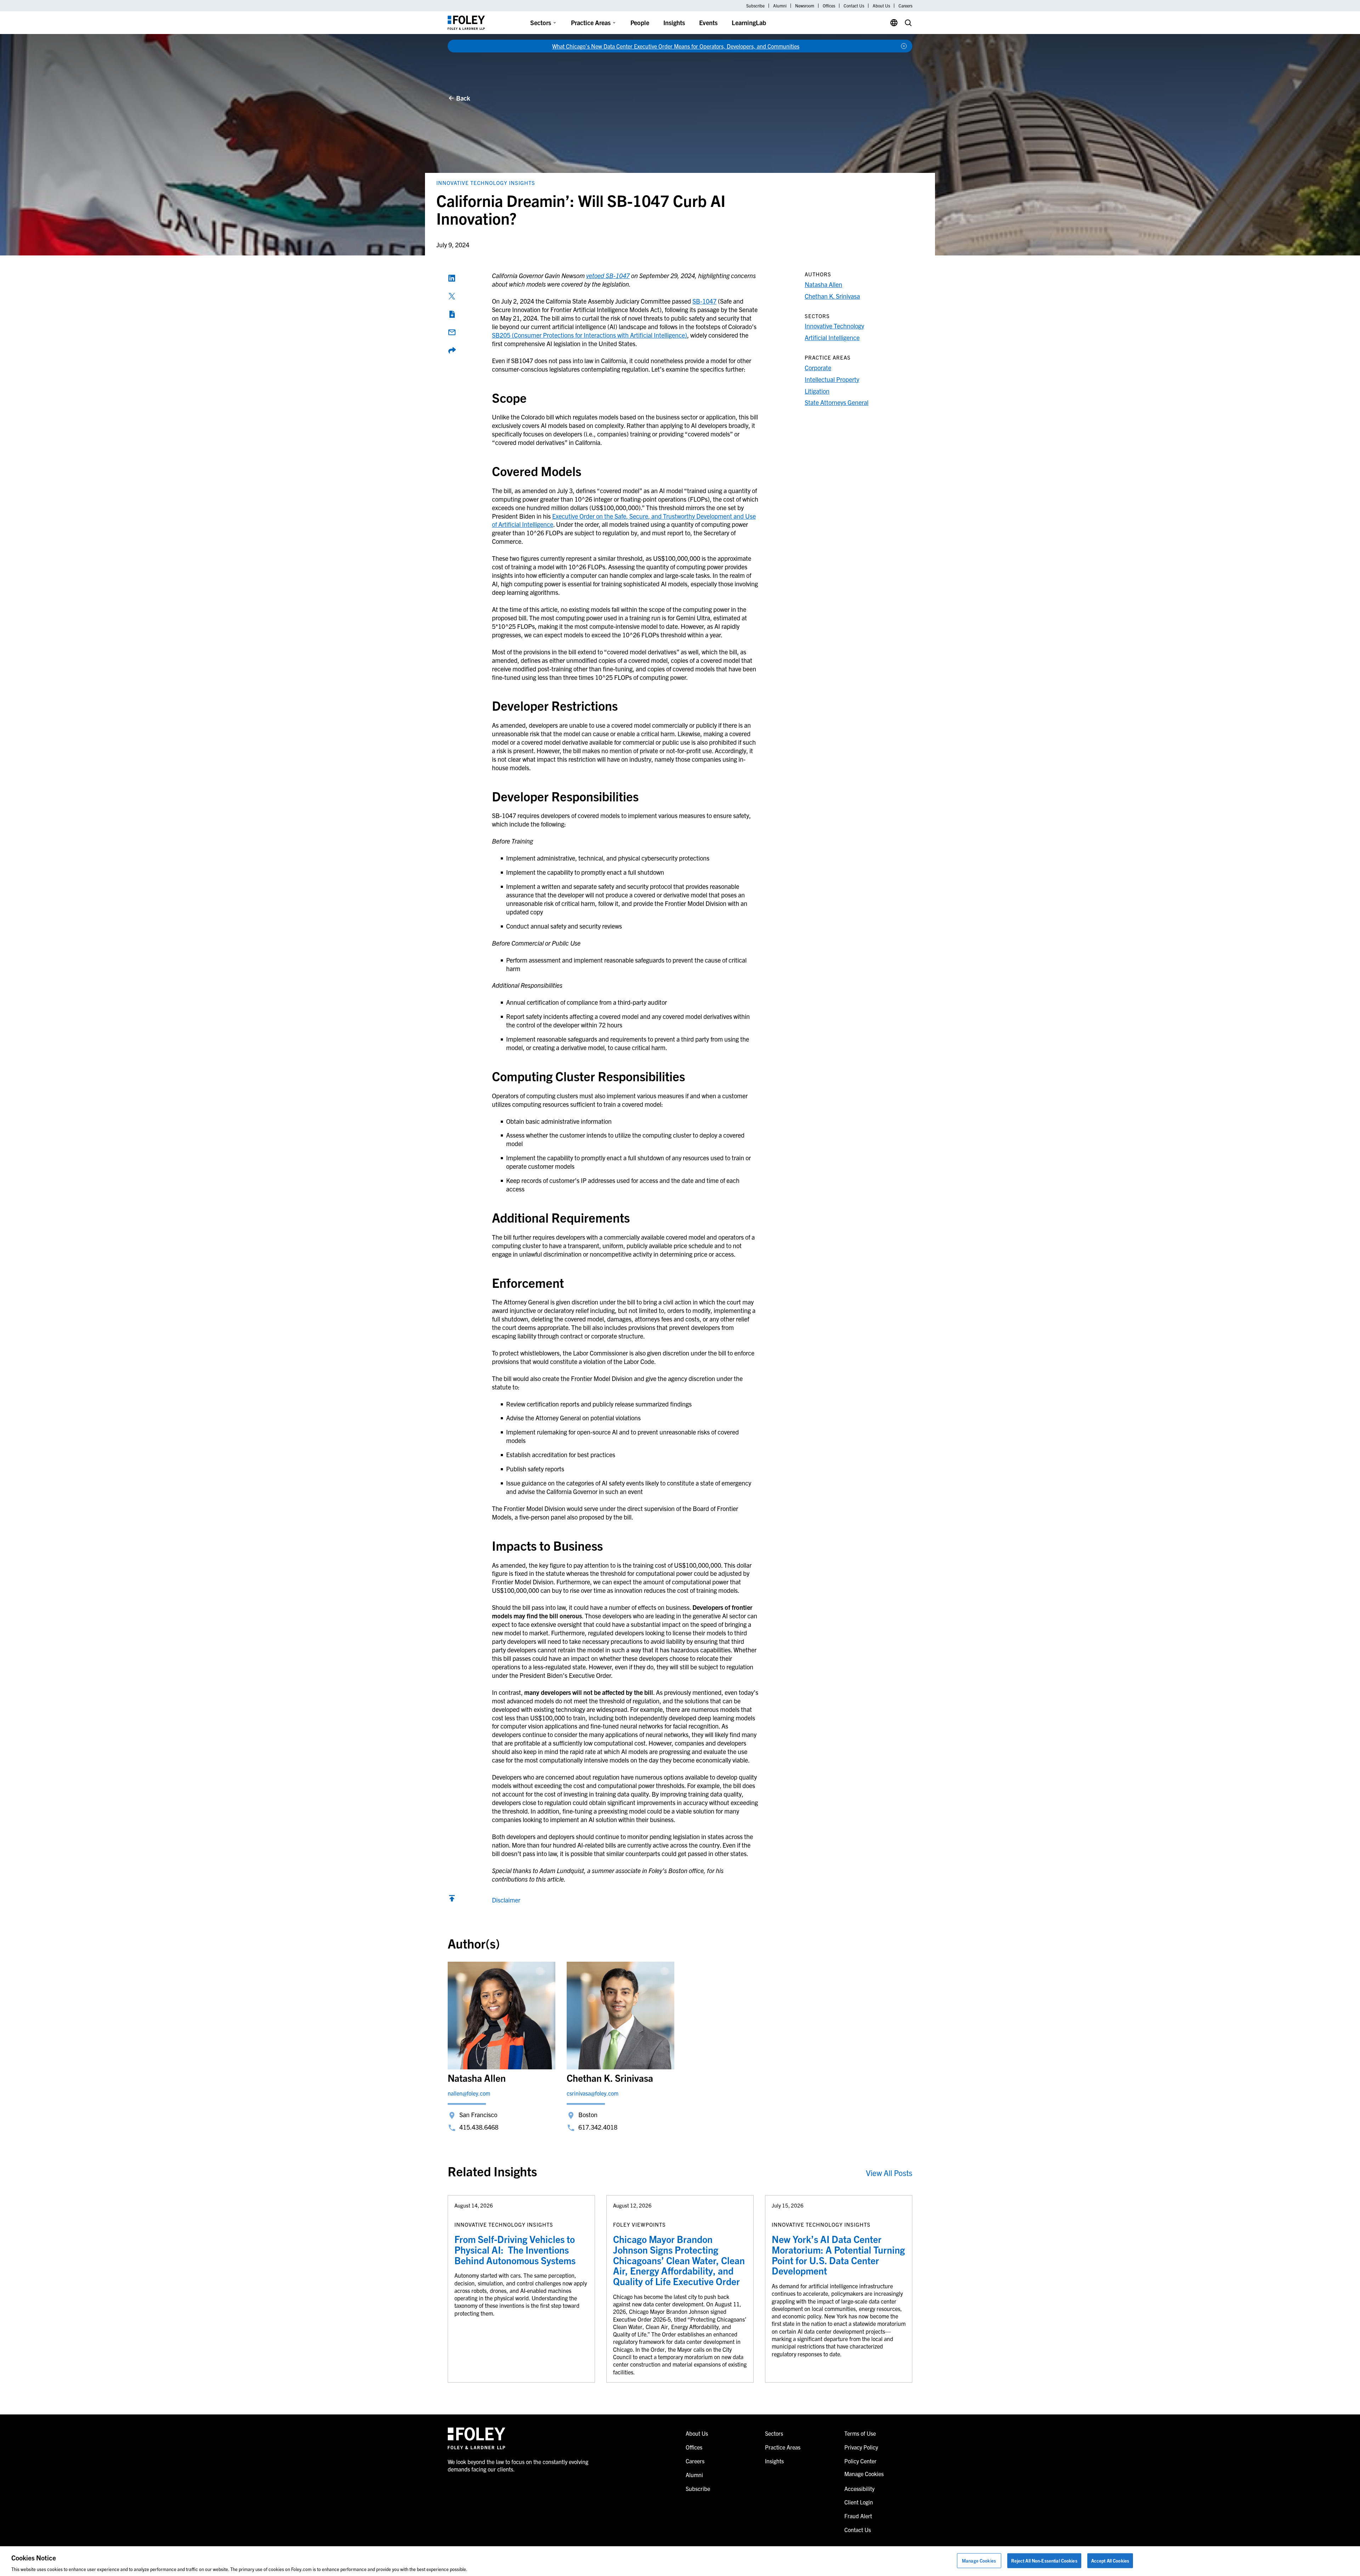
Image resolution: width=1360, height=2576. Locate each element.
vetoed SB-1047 (608, 275)
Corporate (818, 368)
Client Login (859, 2502)
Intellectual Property (832, 379)
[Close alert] (904, 46)
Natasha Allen (823, 284)
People (640, 22)
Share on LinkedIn (452, 278)
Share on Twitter (452, 296)
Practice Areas (591, 22)
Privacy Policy (861, 2447)
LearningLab (749, 22)
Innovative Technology (834, 326)
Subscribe (755, 6)
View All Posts (889, 2173)
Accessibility (859, 2488)
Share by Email (452, 332)
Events (708, 22)
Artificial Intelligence (832, 337)
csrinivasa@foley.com (593, 2093)
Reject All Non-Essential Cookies (1044, 2560)
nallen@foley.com (469, 2093)
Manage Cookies (979, 2560)
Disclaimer (506, 1900)
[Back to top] (452, 1900)
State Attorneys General (837, 402)
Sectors (541, 22)
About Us (881, 6)
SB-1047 (704, 301)
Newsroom (805, 6)
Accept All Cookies (1110, 2560)
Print (452, 314)
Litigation (817, 391)
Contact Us (854, 6)
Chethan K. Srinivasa (832, 296)
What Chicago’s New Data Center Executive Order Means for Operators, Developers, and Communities (676, 46)
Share (452, 350)
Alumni (780, 6)
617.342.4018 (598, 2127)
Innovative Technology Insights (486, 183)
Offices (829, 6)
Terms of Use (860, 2433)
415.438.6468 (479, 2127)
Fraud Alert (858, 2516)
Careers (905, 6)
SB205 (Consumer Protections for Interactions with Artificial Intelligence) (590, 335)
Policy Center (860, 2461)
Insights (674, 22)
